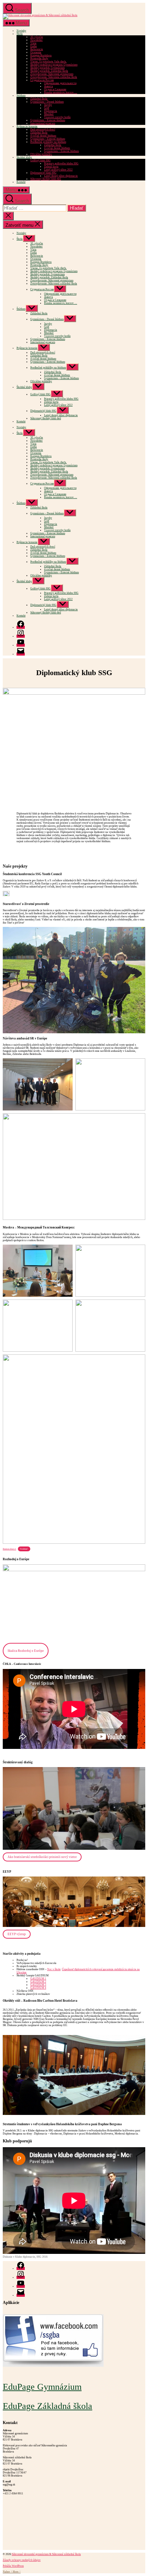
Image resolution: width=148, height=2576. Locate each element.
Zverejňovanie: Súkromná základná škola (54, 77)
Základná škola (39, 99)
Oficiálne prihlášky (41, 154)
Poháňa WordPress (13, 2566)
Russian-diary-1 (9, 1549)
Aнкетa (49, 86)
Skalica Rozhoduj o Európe (26, 1651)
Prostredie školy (39, 58)
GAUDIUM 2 (38, 1982)
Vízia (33, 43)
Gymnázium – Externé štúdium (48, 120)
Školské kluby (24, 157)
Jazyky (48, 105)
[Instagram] (21, 636)
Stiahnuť (24, 1549)
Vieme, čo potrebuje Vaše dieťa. (49, 62)
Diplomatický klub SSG (43, 173)
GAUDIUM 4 (38, 1988)
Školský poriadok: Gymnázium (47, 68)
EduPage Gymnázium (42, 2387)
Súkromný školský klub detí (46, 179)
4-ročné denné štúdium (43, 136)
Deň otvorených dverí (43, 130)
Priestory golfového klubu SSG (61, 163)
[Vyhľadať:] (35, 209)
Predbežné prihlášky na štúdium (48, 142)
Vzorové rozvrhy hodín (57, 117)
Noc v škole (54, 1969)
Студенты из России (42, 80)
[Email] (21, 654)
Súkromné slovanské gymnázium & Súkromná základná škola (46, 2554)
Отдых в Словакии (55, 89)
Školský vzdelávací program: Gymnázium (54, 65)
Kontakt (21, 182)
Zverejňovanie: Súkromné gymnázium (52, 74)
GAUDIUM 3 (38, 1985)
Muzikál (49, 114)
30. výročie (37, 37)
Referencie (37, 49)
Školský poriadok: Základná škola (49, 71)
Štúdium (21, 96)
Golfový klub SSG (40, 160)
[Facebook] (21, 627)
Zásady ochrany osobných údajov (22, 2560)
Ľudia (34, 46)
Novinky (21, 31)
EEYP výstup (17, 1934)
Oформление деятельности (60, 83)
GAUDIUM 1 (38, 1979)
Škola (20, 34)
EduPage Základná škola (47, 2406)
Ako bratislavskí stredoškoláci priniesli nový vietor (42, 1857)
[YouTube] (21, 645)
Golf (47, 108)
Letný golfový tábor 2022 (58, 170)
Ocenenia (36, 52)
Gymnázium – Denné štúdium (47, 102)
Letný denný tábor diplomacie (61, 176)
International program (43, 123)
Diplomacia (51, 111)
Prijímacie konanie (27, 126)
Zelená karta (51, 167)
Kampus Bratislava (41, 55)
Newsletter (36, 40)
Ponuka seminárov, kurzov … (61, 92)
